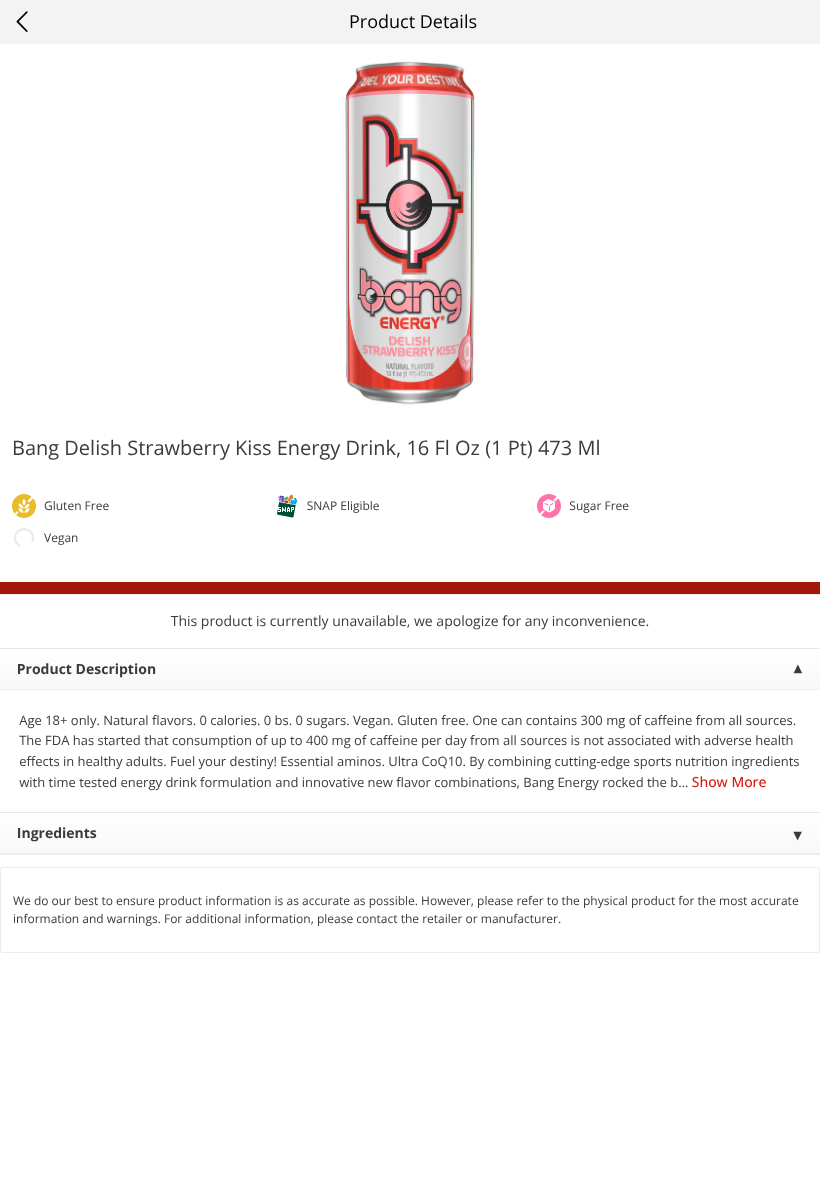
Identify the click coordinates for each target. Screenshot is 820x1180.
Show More (729, 782)
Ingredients (57, 833)
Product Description (86, 669)
